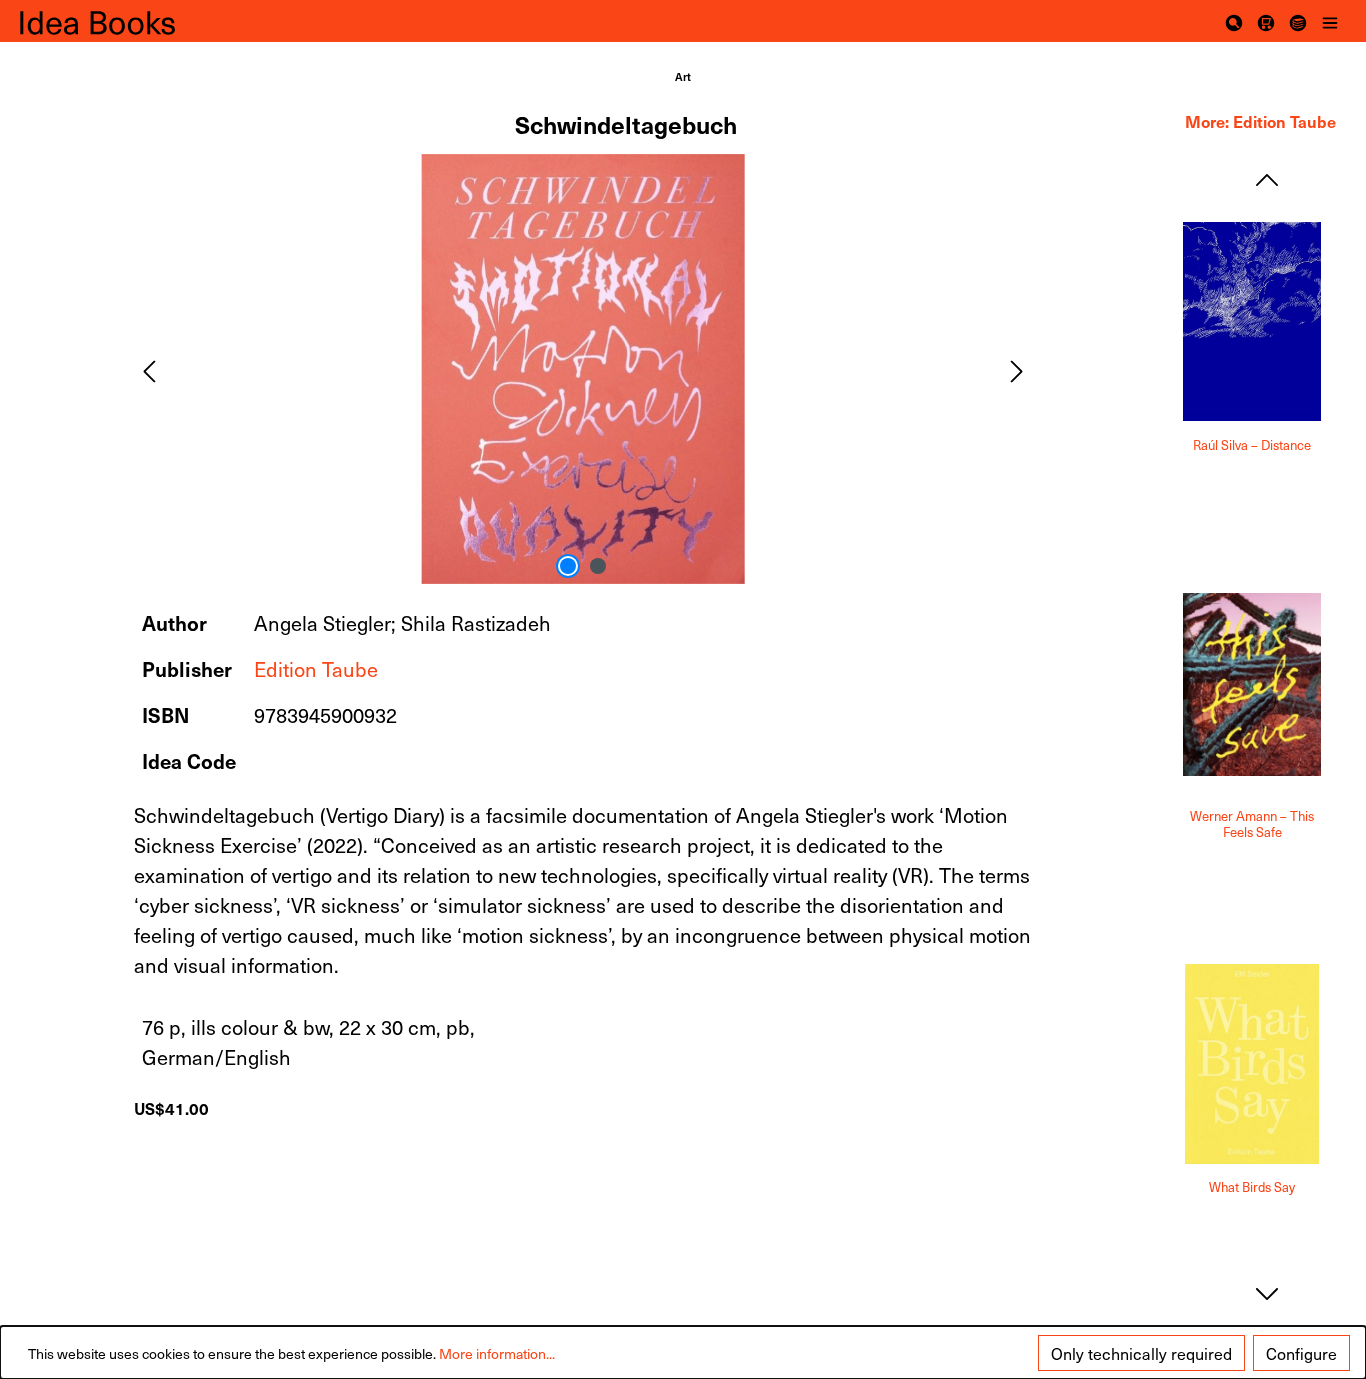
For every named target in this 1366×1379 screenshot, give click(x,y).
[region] (583, 369)
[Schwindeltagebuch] (583, 369)
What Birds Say (1252, 1187)
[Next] (1017, 368)
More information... (497, 1353)
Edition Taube (316, 669)
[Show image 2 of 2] (598, 566)
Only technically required (1141, 1353)
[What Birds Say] (1252, 1064)
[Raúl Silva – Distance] (1252, 321)
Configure (1301, 1353)
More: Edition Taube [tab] (1260, 121)
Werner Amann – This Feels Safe (1252, 824)
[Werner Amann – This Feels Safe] (1252, 685)
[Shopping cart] (1266, 21)
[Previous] (149, 368)
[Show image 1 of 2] (568, 566)
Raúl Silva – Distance (1252, 445)
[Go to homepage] (120, 21)
